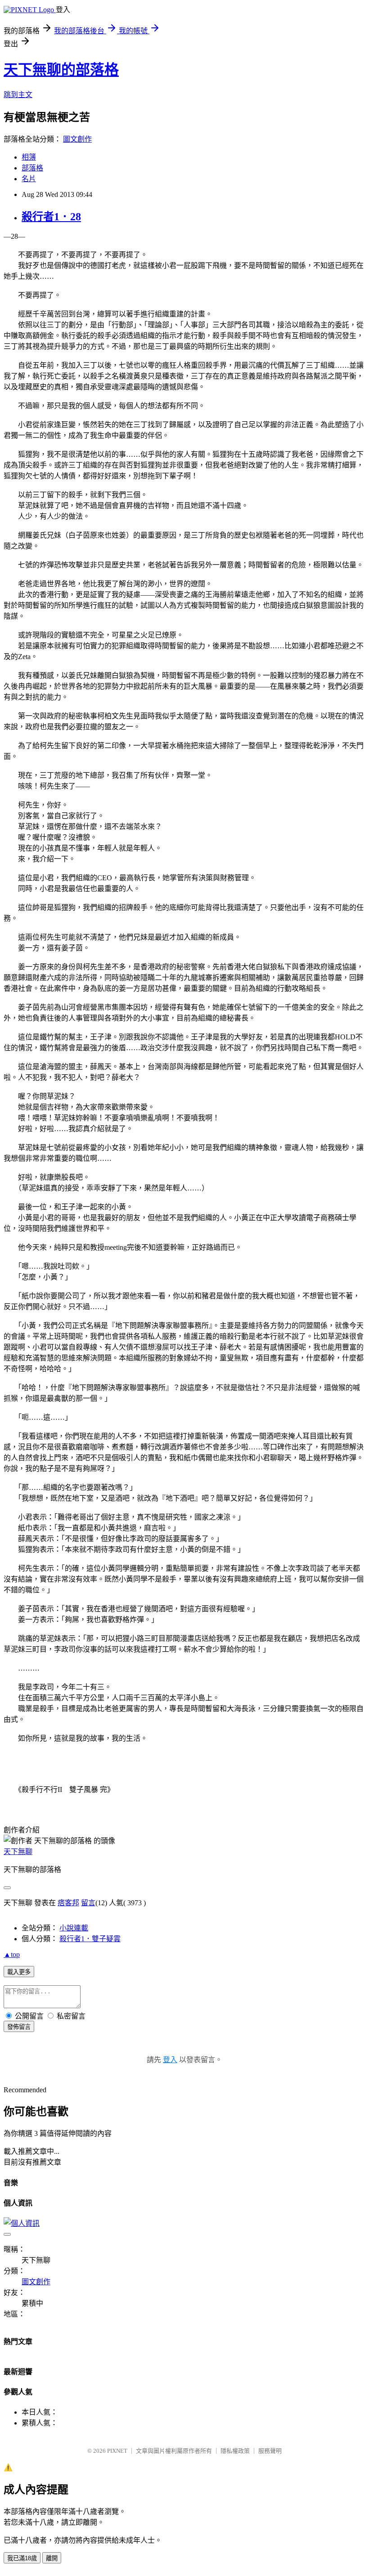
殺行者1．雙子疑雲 (90, 1939)
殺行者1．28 (51, 217)
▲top (12, 1954)
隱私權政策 (235, 2451)
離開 (52, 2558)
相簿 (29, 157)
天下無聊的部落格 (61, 70)
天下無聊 (18, 1852)
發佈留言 (19, 2027)
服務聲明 (270, 2451)
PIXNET (117, 2451)
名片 (29, 179)
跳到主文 (18, 95)
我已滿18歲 (22, 2558)
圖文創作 (77, 139)
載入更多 (19, 1972)
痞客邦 (68, 1903)
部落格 (32, 168)
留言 (88, 1903)
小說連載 (74, 1928)
